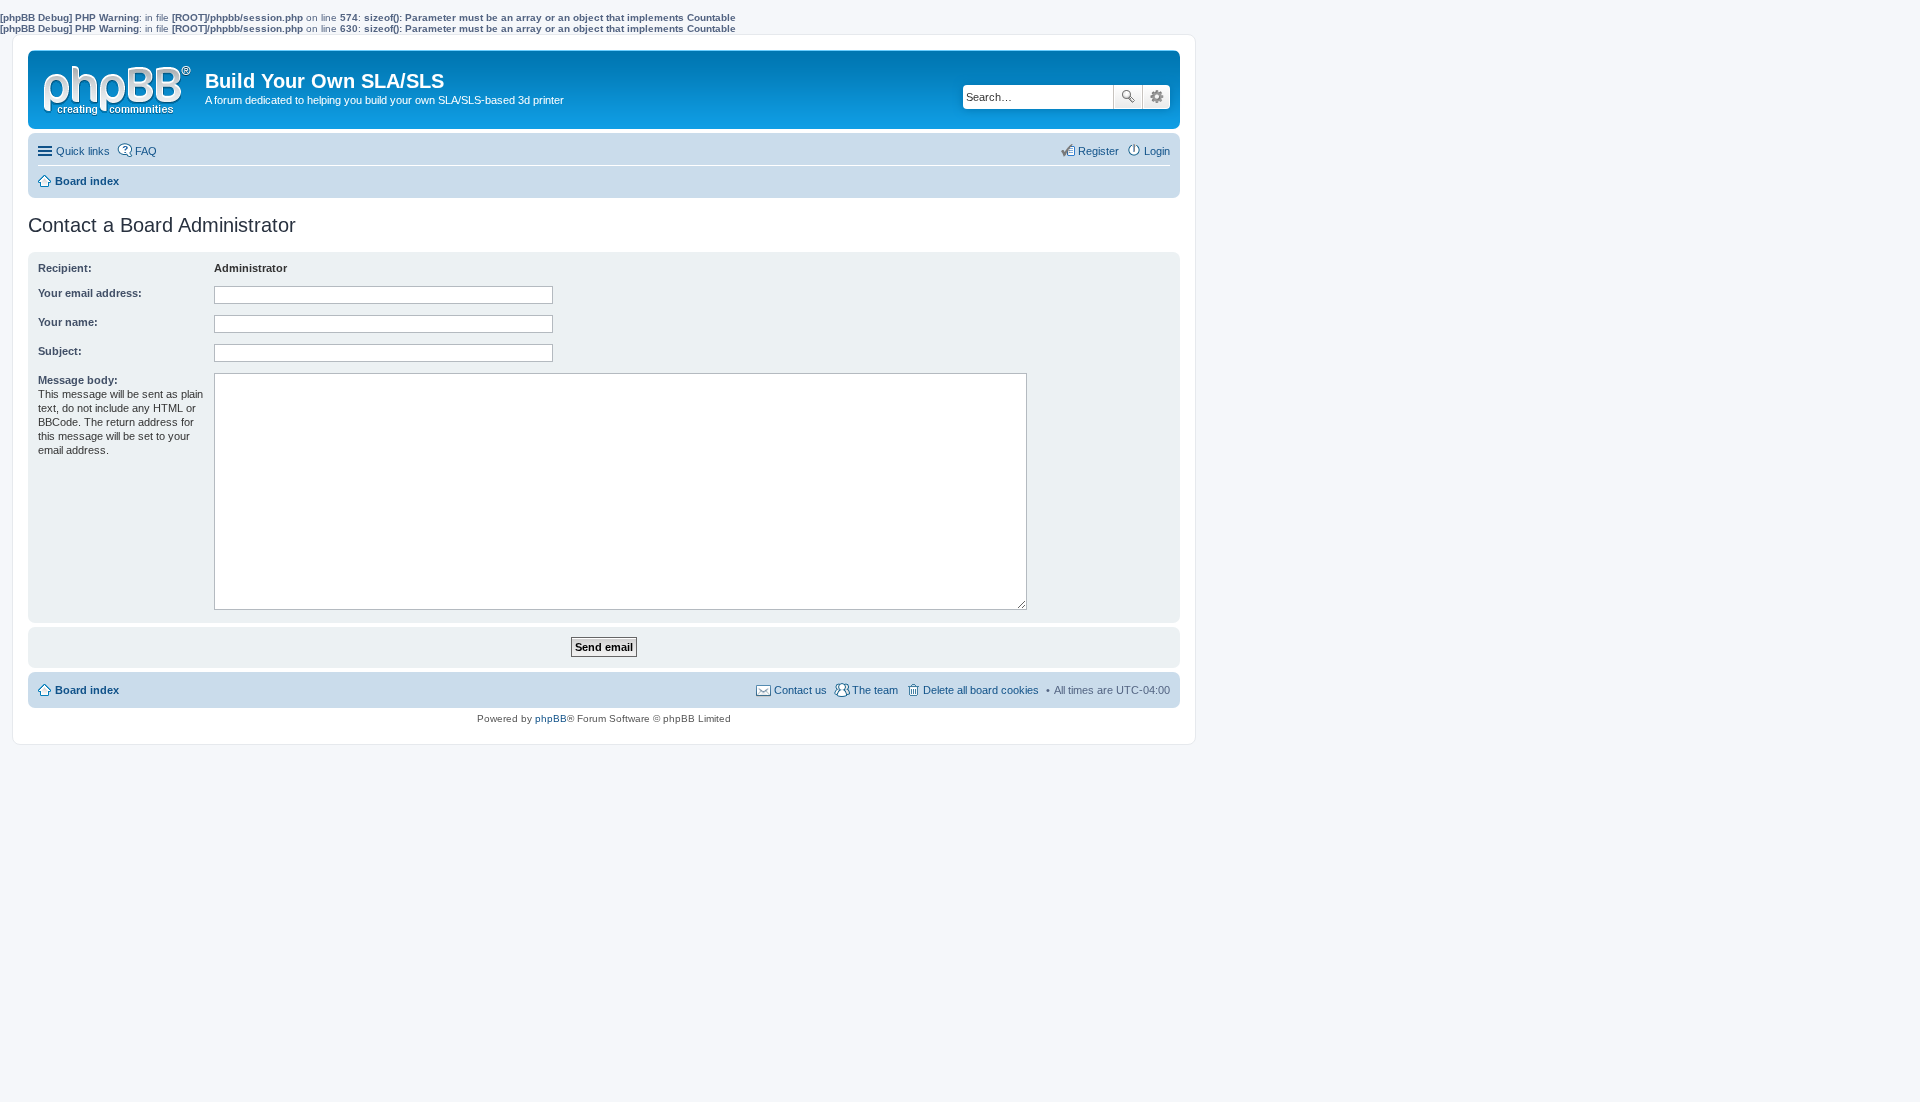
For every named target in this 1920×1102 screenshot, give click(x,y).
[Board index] (119, 86)
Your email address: (90, 293)
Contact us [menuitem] (800, 690)
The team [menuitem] (875, 690)
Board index (87, 690)
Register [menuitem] (1098, 151)
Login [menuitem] (1157, 151)
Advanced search (1156, 97)
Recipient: (65, 268)
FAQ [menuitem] (146, 151)
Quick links (83, 151)
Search (1128, 97)
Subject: (60, 351)
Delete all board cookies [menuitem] (981, 690)
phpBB (551, 718)
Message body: (78, 380)
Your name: (68, 322)
